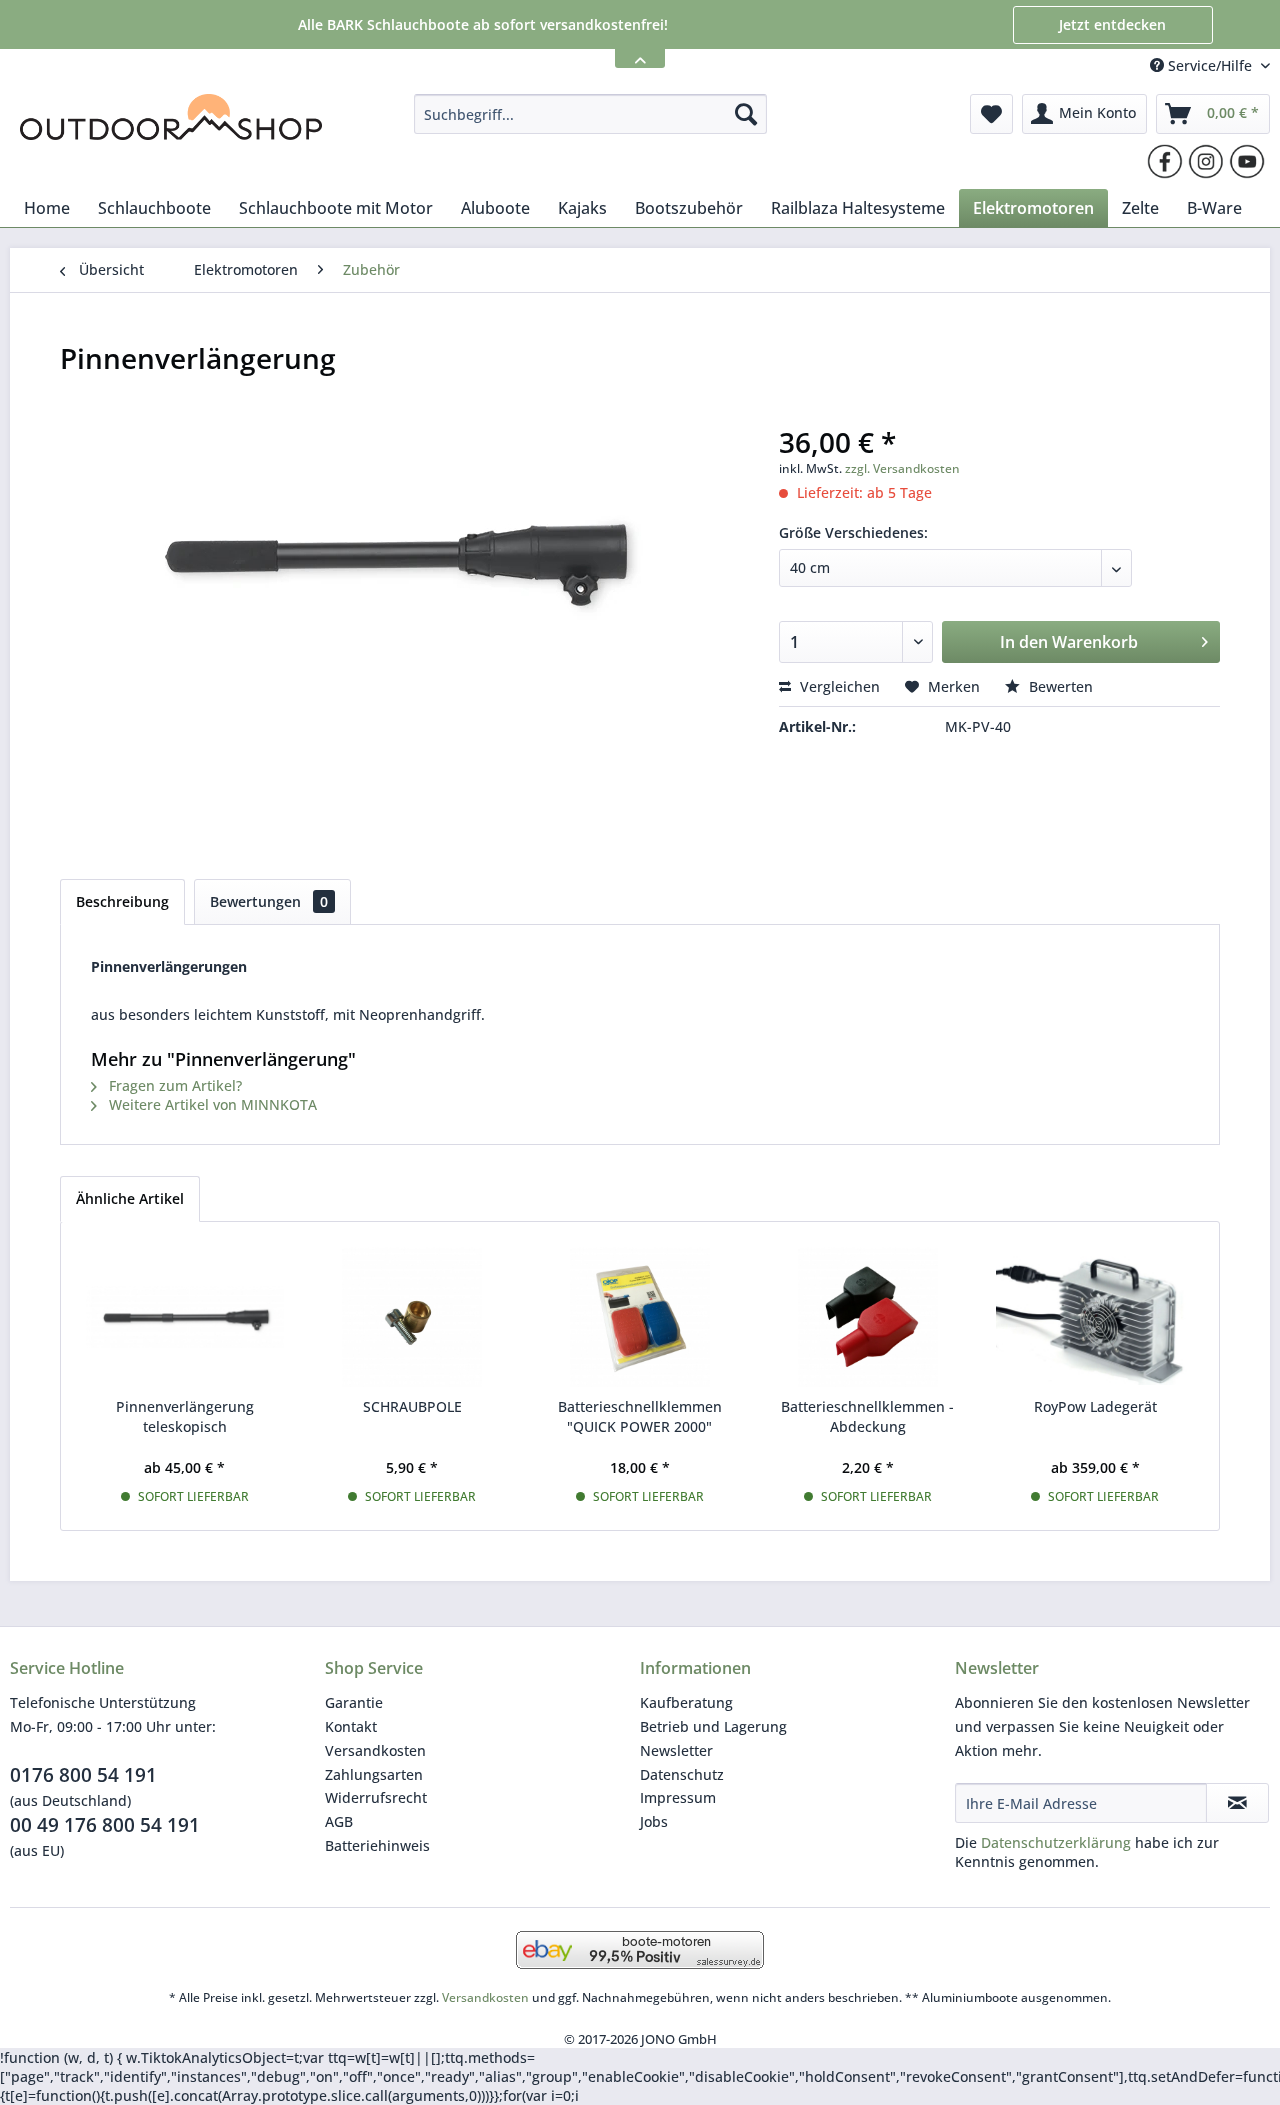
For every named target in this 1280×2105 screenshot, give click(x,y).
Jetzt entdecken (1112, 24)
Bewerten (1059, 686)
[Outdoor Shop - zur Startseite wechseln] (171, 119)
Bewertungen (269, 901)
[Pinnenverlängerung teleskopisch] (185, 1317)
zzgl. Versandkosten (902, 468)
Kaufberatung (686, 1702)
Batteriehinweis (377, 1845)
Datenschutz (682, 1774)
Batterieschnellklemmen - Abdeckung (867, 1416)
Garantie (354, 1702)
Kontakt (351, 1726)
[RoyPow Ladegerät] (1095, 1317)
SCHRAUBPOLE (412, 1406)
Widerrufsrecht (376, 1797)
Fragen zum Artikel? (173, 1085)
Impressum (678, 1797)
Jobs (654, 1821)
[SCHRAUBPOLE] (413, 1317)
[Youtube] (1247, 161)
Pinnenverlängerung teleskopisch (185, 1416)
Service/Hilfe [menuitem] (1210, 65)
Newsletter (676, 1750)
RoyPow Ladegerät (1095, 1406)
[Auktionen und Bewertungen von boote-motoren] (640, 1950)
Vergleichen (838, 686)
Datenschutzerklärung (1056, 1842)
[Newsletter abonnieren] (1237, 1803)
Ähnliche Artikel (130, 1198)
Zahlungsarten (374, 1774)
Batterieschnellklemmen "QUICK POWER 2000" (640, 1416)
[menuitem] (590, 114)
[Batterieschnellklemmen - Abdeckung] (868, 1317)
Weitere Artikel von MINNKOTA (211, 1104)
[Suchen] (746, 114)
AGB (339, 1821)
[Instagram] (1206, 161)
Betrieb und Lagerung (713, 1726)
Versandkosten (375, 1750)
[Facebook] (1165, 161)
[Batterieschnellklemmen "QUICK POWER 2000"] (640, 1317)
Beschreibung (122, 901)
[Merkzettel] (991, 114)
